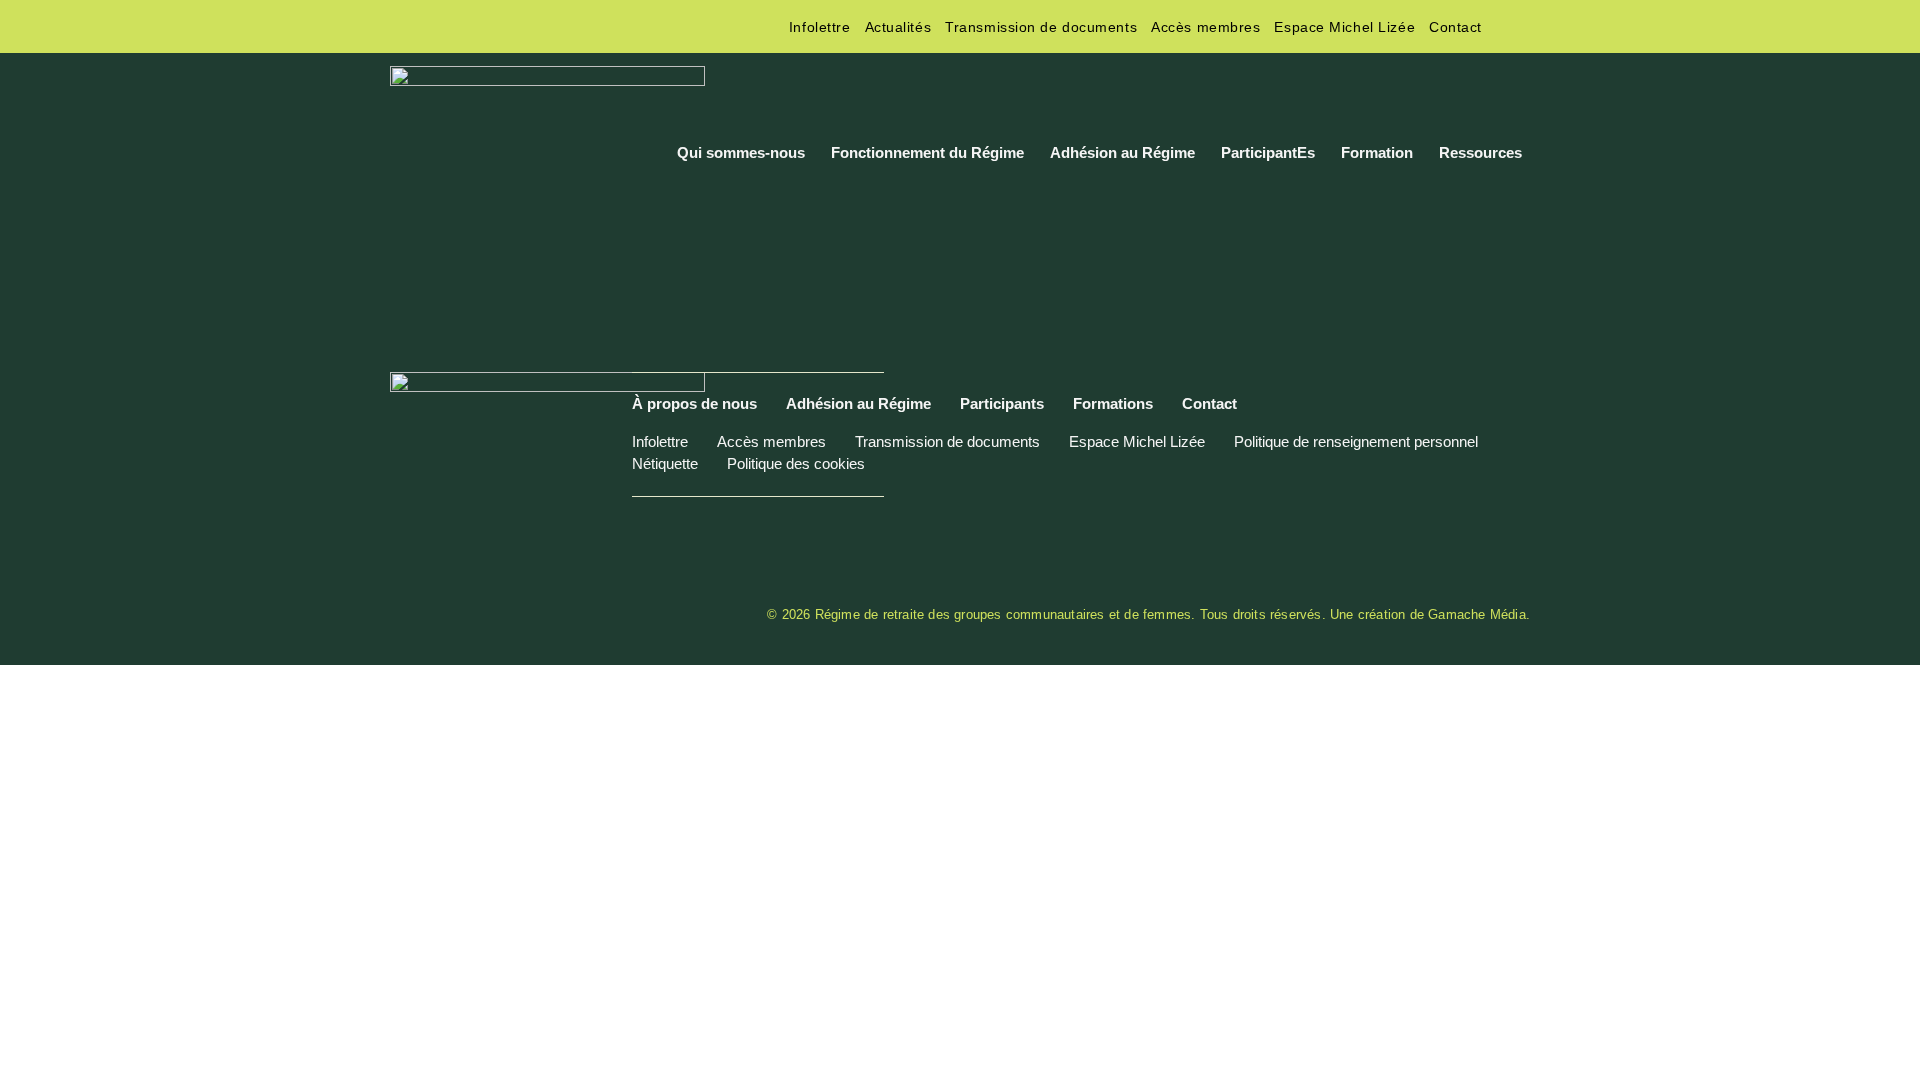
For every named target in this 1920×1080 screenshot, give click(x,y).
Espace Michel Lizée (1344, 27)
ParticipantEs (1268, 152)
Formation (1377, 152)
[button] (1513, 26)
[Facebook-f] (401, 27)
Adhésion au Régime (1122, 152)
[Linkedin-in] (442, 27)
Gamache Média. (1479, 614)
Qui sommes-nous (741, 152)
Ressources (1480, 152)
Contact (1455, 27)
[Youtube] (483, 27)
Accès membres (1205, 27)
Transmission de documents (1041, 27)
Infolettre (820, 27)
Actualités (898, 27)
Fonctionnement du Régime (927, 152)
